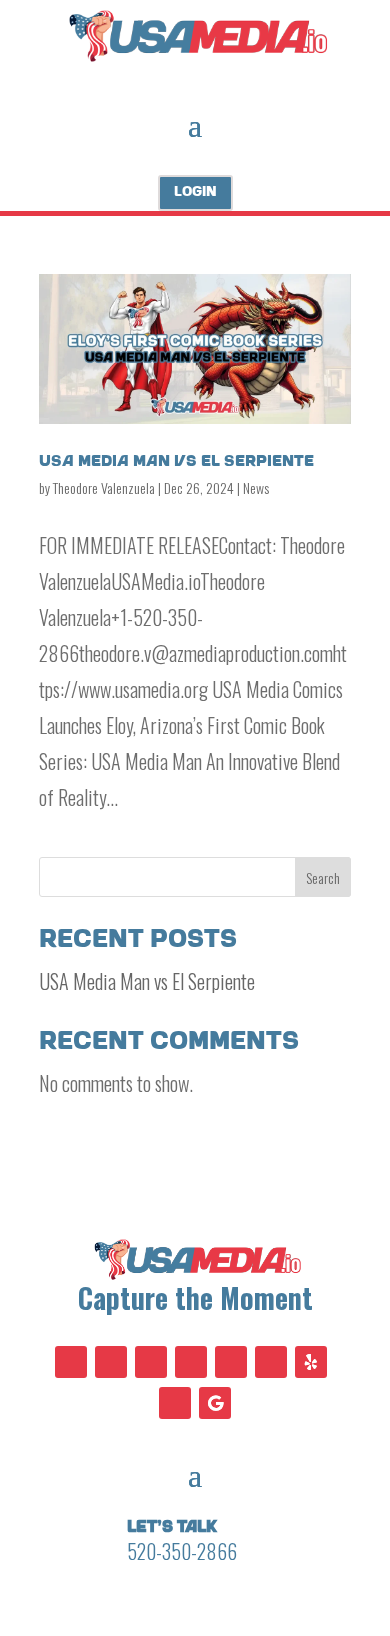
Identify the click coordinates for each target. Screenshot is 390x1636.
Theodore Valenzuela (104, 487)
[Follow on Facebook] (71, 1362)
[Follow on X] (111, 1362)
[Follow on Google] (215, 1403)
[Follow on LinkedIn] (231, 1362)
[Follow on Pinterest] (191, 1362)
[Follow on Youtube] (151, 1362)
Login (195, 192)
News (256, 487)
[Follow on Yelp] (311, 1362)
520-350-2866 (182, 1551)
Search (323, 877)
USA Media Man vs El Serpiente (176, 461)
